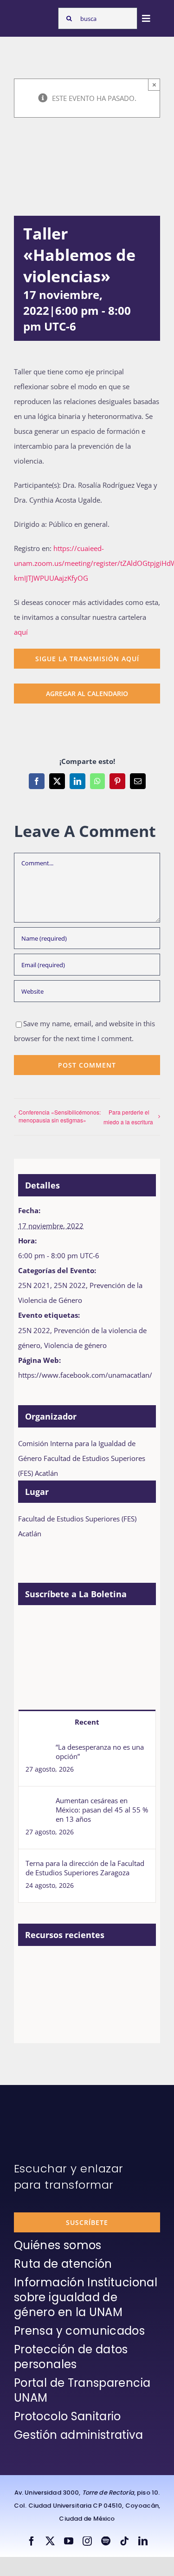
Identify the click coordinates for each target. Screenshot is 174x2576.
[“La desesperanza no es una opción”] (38, 1750)
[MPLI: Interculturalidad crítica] (68, 1967)
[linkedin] (143, 2541)
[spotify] (106, 2541)
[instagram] (87, 2541)
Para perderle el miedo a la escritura (128, 1117)
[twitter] (50, 2541)
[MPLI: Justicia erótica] (102, 1967)
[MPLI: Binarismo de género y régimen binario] (136, 1967)
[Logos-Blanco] (34, 15)
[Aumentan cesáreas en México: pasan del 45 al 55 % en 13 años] (38, 1803)
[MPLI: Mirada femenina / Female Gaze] (68, 2008)
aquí (21, 632)
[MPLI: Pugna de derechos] (34, 2008)
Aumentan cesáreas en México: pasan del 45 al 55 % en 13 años (102, 1810)
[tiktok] (124, 2541)
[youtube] (69, 2541)
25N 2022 (70, 1285)
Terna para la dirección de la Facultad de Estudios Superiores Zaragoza (85, 1868)
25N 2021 (34, 1285)
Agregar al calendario (87, 694)
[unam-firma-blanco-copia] (40, 2108)
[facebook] (32, 2541)
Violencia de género (75, 1345)
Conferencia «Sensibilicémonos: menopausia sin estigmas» (60, 1116)
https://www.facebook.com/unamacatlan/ (85, 1375)
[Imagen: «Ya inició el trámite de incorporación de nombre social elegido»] (34, 1977)
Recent (87, 1722)
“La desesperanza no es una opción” (100, 1752)
